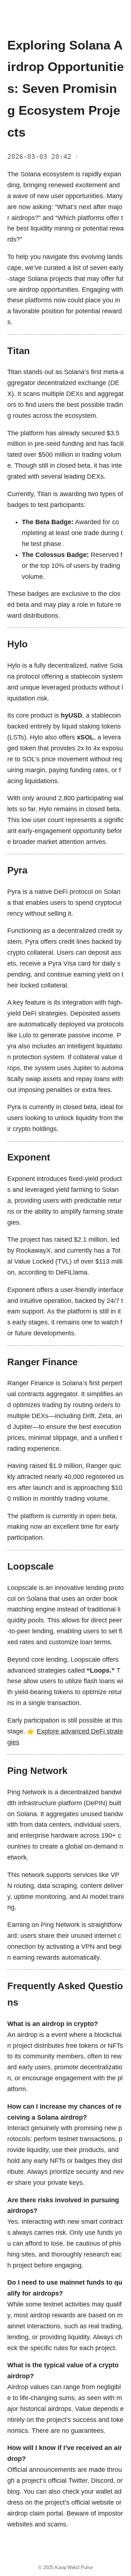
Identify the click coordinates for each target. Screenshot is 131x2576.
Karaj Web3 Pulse (74, 2567)
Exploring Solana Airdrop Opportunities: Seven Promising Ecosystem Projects (65, 89)
